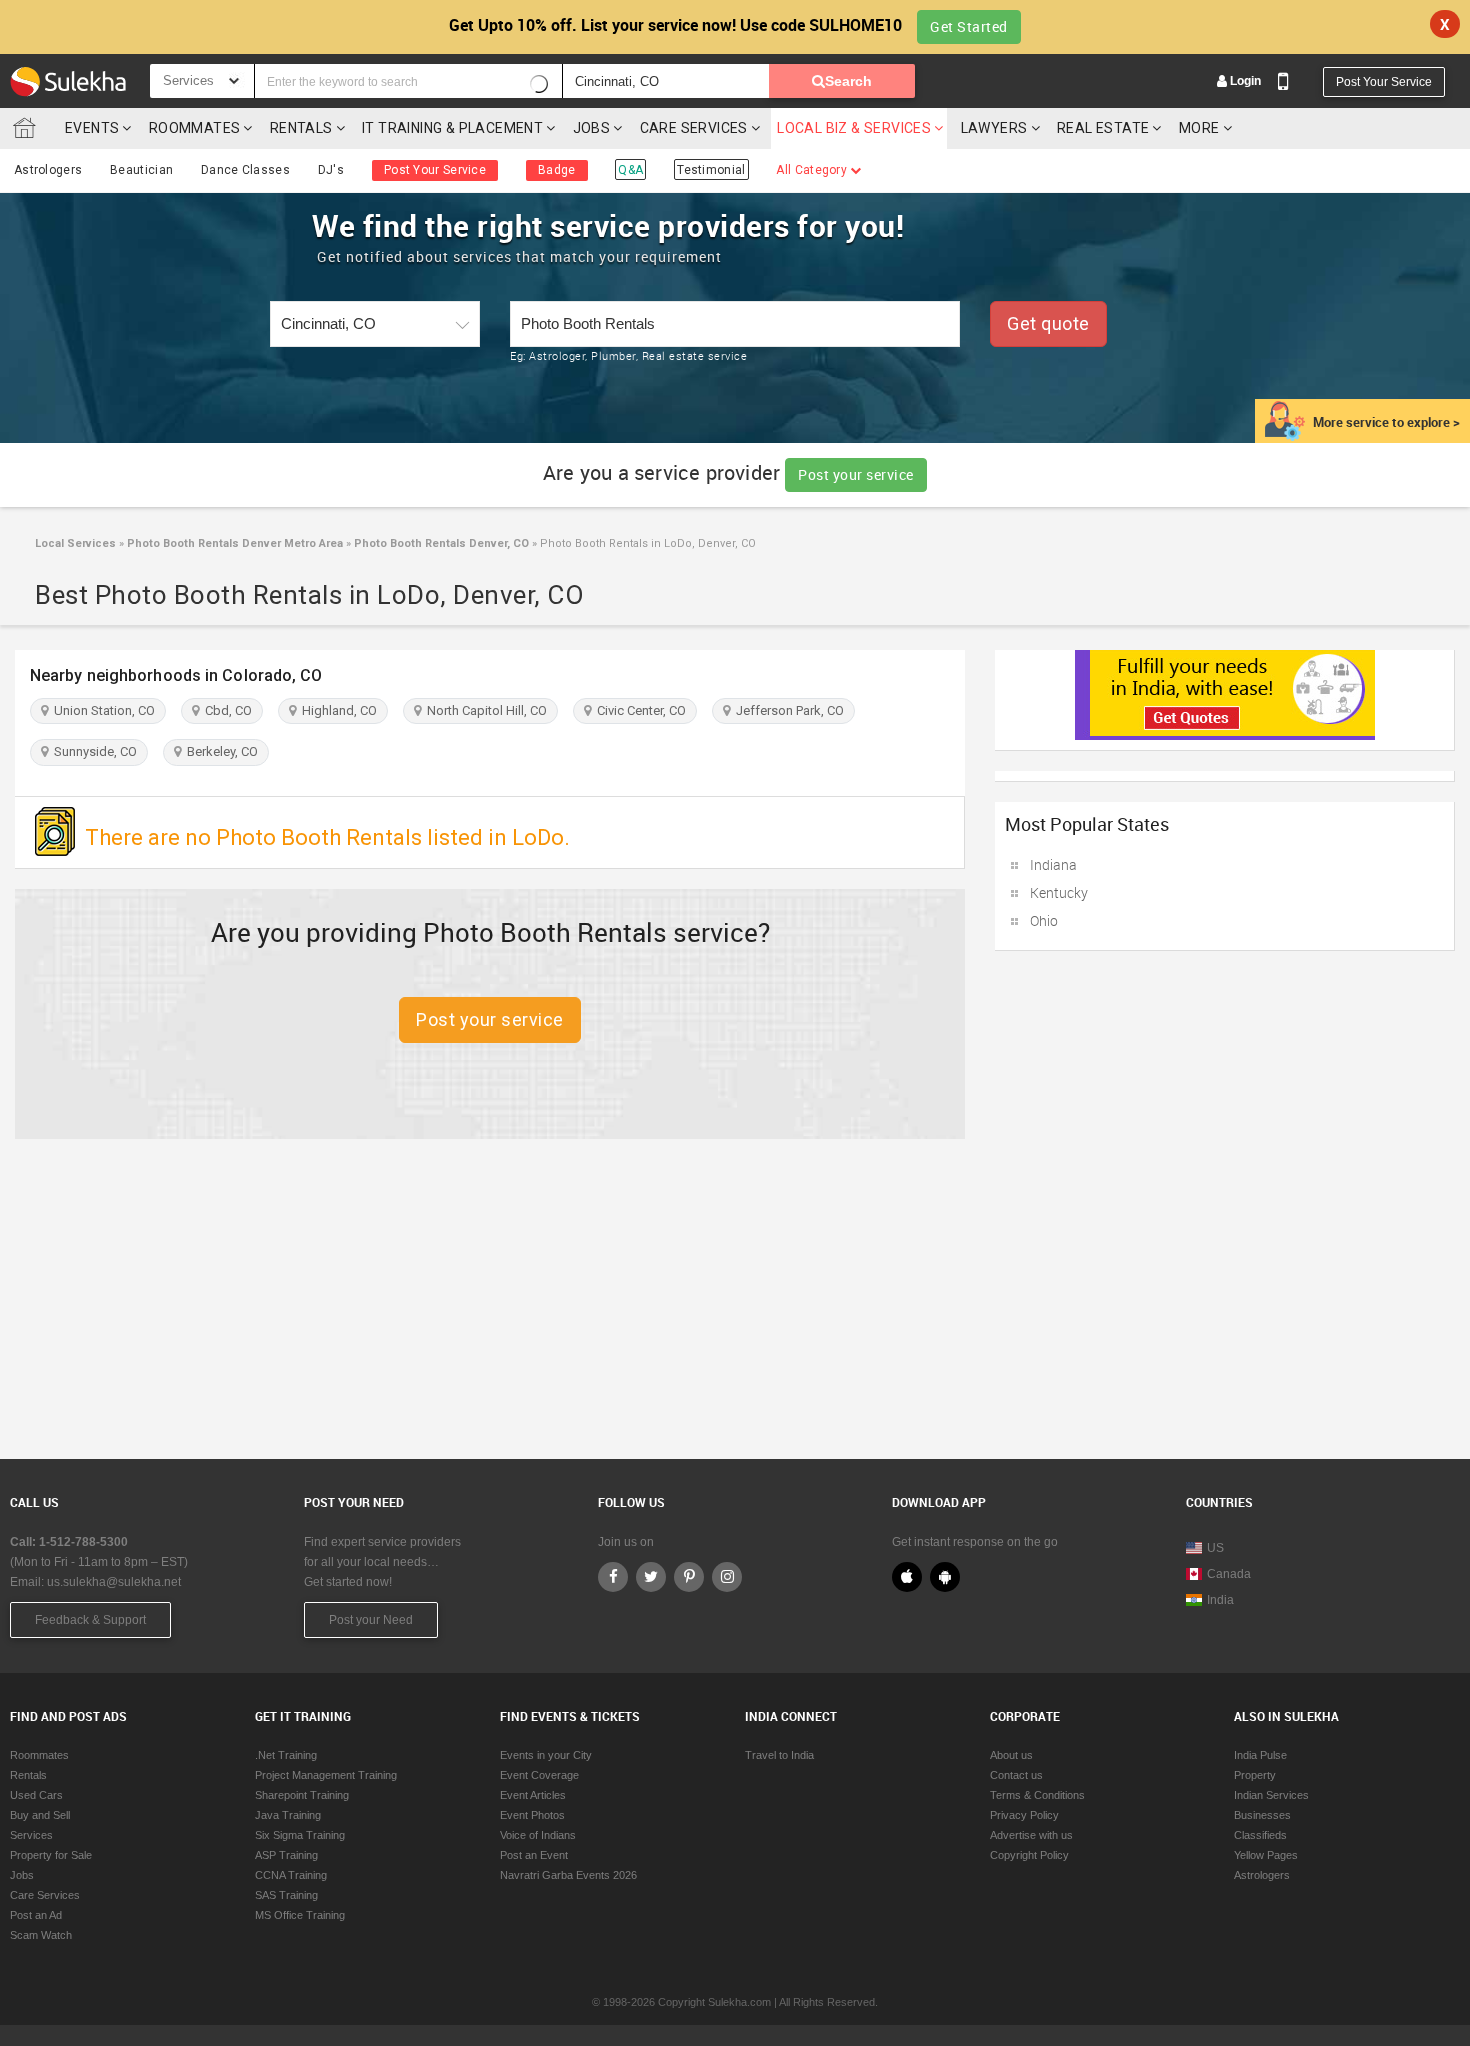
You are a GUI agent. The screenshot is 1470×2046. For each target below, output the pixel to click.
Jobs (592, 128)
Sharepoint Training (302, 1795)
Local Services (75, 543)
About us (1011, 1755)
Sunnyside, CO (92, 751)
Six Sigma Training (300, 1835)
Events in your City (546, 1755)
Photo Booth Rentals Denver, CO (440, 543)
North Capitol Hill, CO (484, 710)
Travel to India (779, 1755)
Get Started (969, 26)
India (1220, 1600)
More (1201, 128)
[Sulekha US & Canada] (68, 81)
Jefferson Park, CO (787, 710)
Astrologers (48, 170)
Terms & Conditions (1037, 1795)
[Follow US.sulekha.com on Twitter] (651, 1577)
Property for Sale (51, 1855)
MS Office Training (300, 1915)
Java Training (288, 1815)
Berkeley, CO (219, 751)
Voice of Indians (538, 1835)
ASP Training (286, 1855)
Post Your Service (1384, 82)
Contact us (1016, 1775)
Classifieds (1260, 1835)
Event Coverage (539, 1775)
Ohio (1044, 920)
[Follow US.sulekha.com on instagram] (727, 1577)
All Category (813, 170)
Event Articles (533, 1795)
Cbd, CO (225, 710)
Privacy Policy (1024, 1815)
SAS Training (286, 1895)
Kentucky (1059, 892)
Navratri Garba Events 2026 (568, 1875)
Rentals (301, 128)
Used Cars (36, 1795)
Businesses (1262, 1815)
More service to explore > (1386, 422)
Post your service (856, 474)
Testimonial (711, 170)
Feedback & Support (90, 1620)
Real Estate (1103, 128)
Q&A (630, 170)
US (1215, 1548)
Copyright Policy (1029, 1855)
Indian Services (1271, 1795)
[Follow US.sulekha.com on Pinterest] (689, 1577)
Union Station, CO (101, 710)
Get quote (1048, 323)
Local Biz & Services (854, 128)
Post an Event (534, 1855)
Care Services (694, 128)
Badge (557, 170)
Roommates (195, 128)
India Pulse (1260, 1755)
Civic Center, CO (638, 710)
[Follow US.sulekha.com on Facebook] (613, 1577)
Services (31, 1835)
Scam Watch (41, 1935)
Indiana (1053, 864)
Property (1255, 1775)
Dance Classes (245, 170)
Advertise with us (1031, 1835)
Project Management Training (326, 1775)
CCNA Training (291, 1875)
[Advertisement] (735, 1299)
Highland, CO (336, 710)
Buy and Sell (40, 1815)
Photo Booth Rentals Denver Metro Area (233, 543)
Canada (1229, 1574)
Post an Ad (36, 1915)
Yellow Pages (1266, 1855)
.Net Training (286, 1755)
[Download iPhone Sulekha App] (907, 1577)
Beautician (141, 170)
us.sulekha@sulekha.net (114, 1582)
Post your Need (371, 1620)
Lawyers (994, 128)
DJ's (331, 170)
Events (92, 128)
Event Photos (532, 1815)
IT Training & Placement (452, 128)
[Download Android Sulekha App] (945, 1577)
